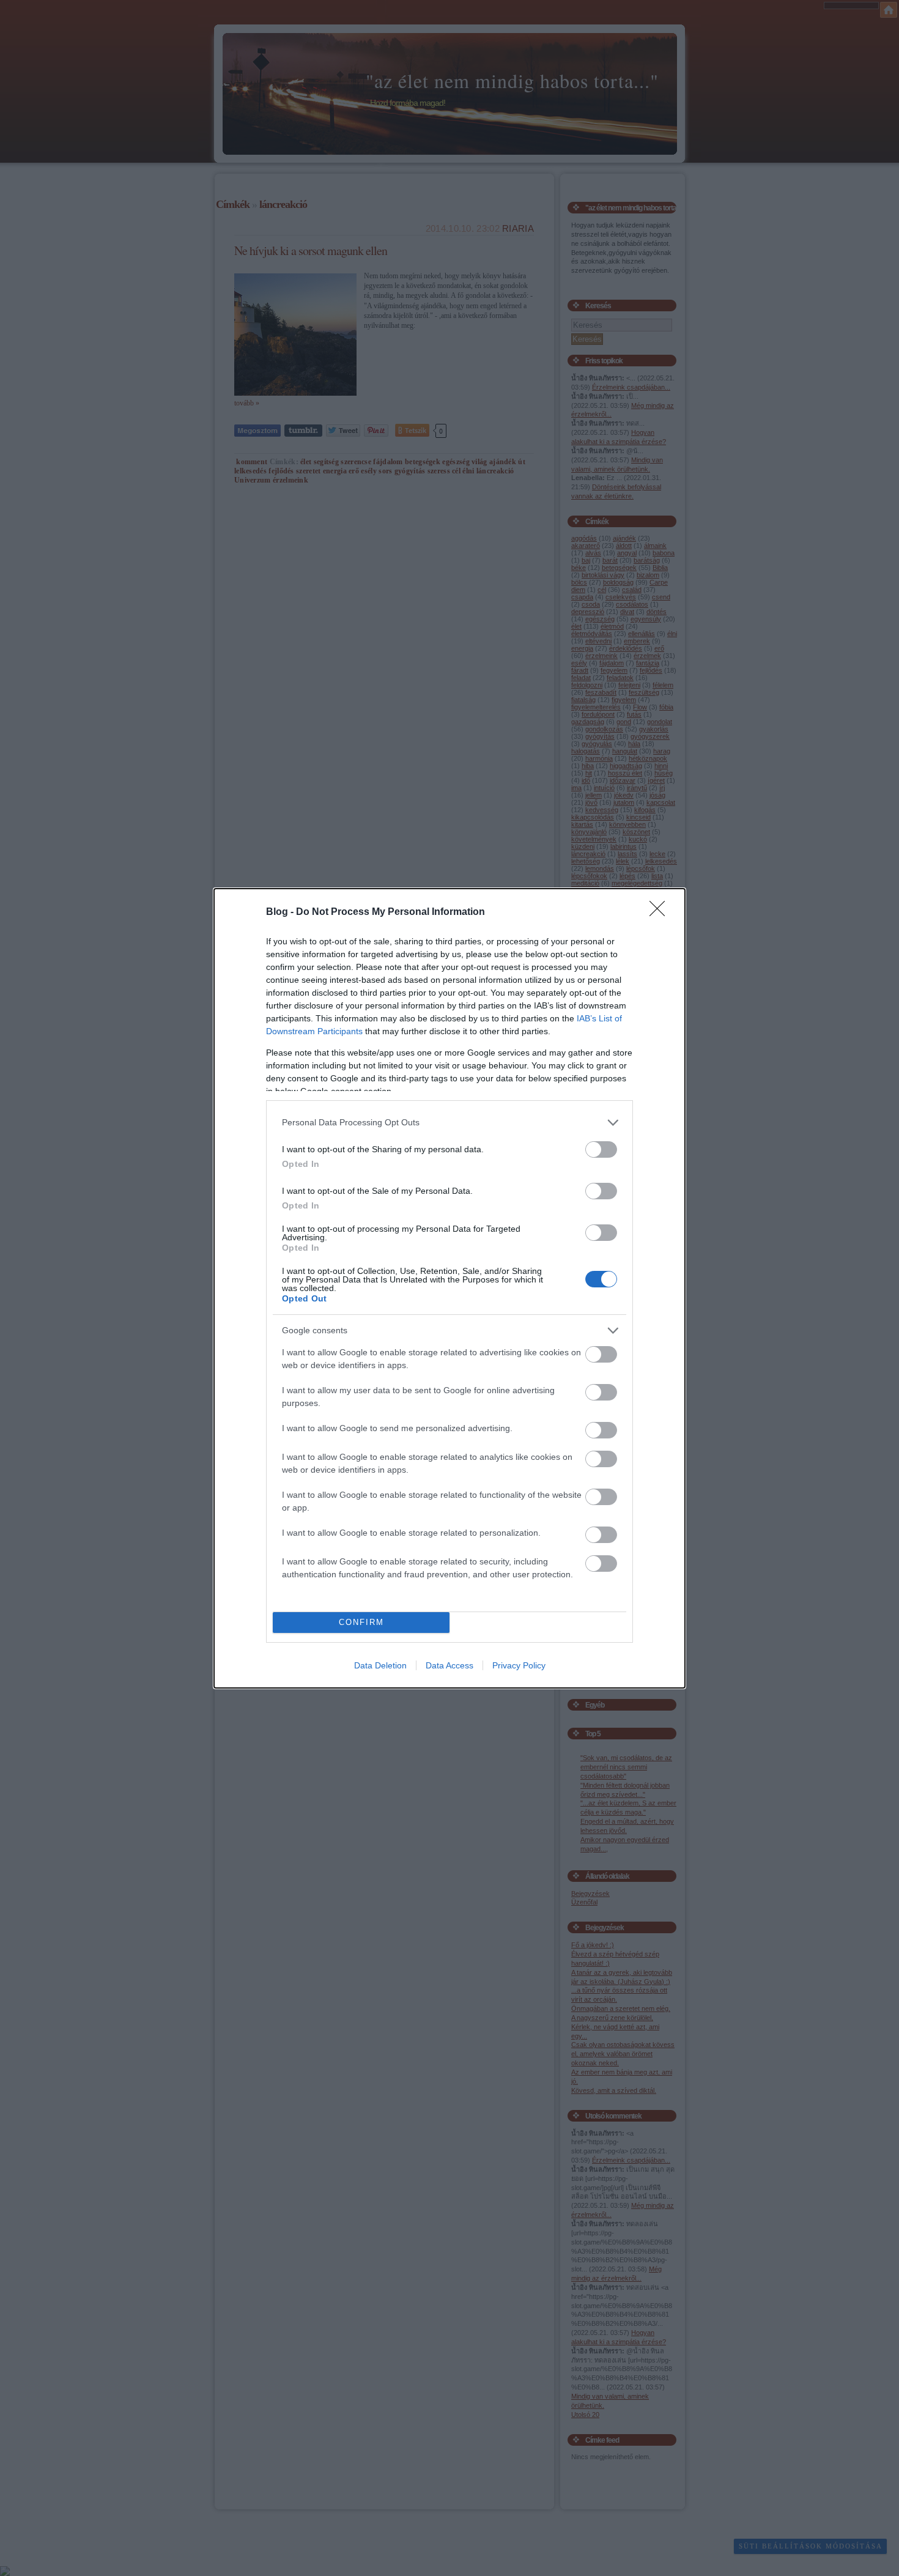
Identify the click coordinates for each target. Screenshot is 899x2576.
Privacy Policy (519, 1665)
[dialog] (449, 1288)
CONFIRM (361, 1622)
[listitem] (449, 1123)
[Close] (661, 912)
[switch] (601, 1149)
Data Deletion (380, 1665)
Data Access (449, 1665)
